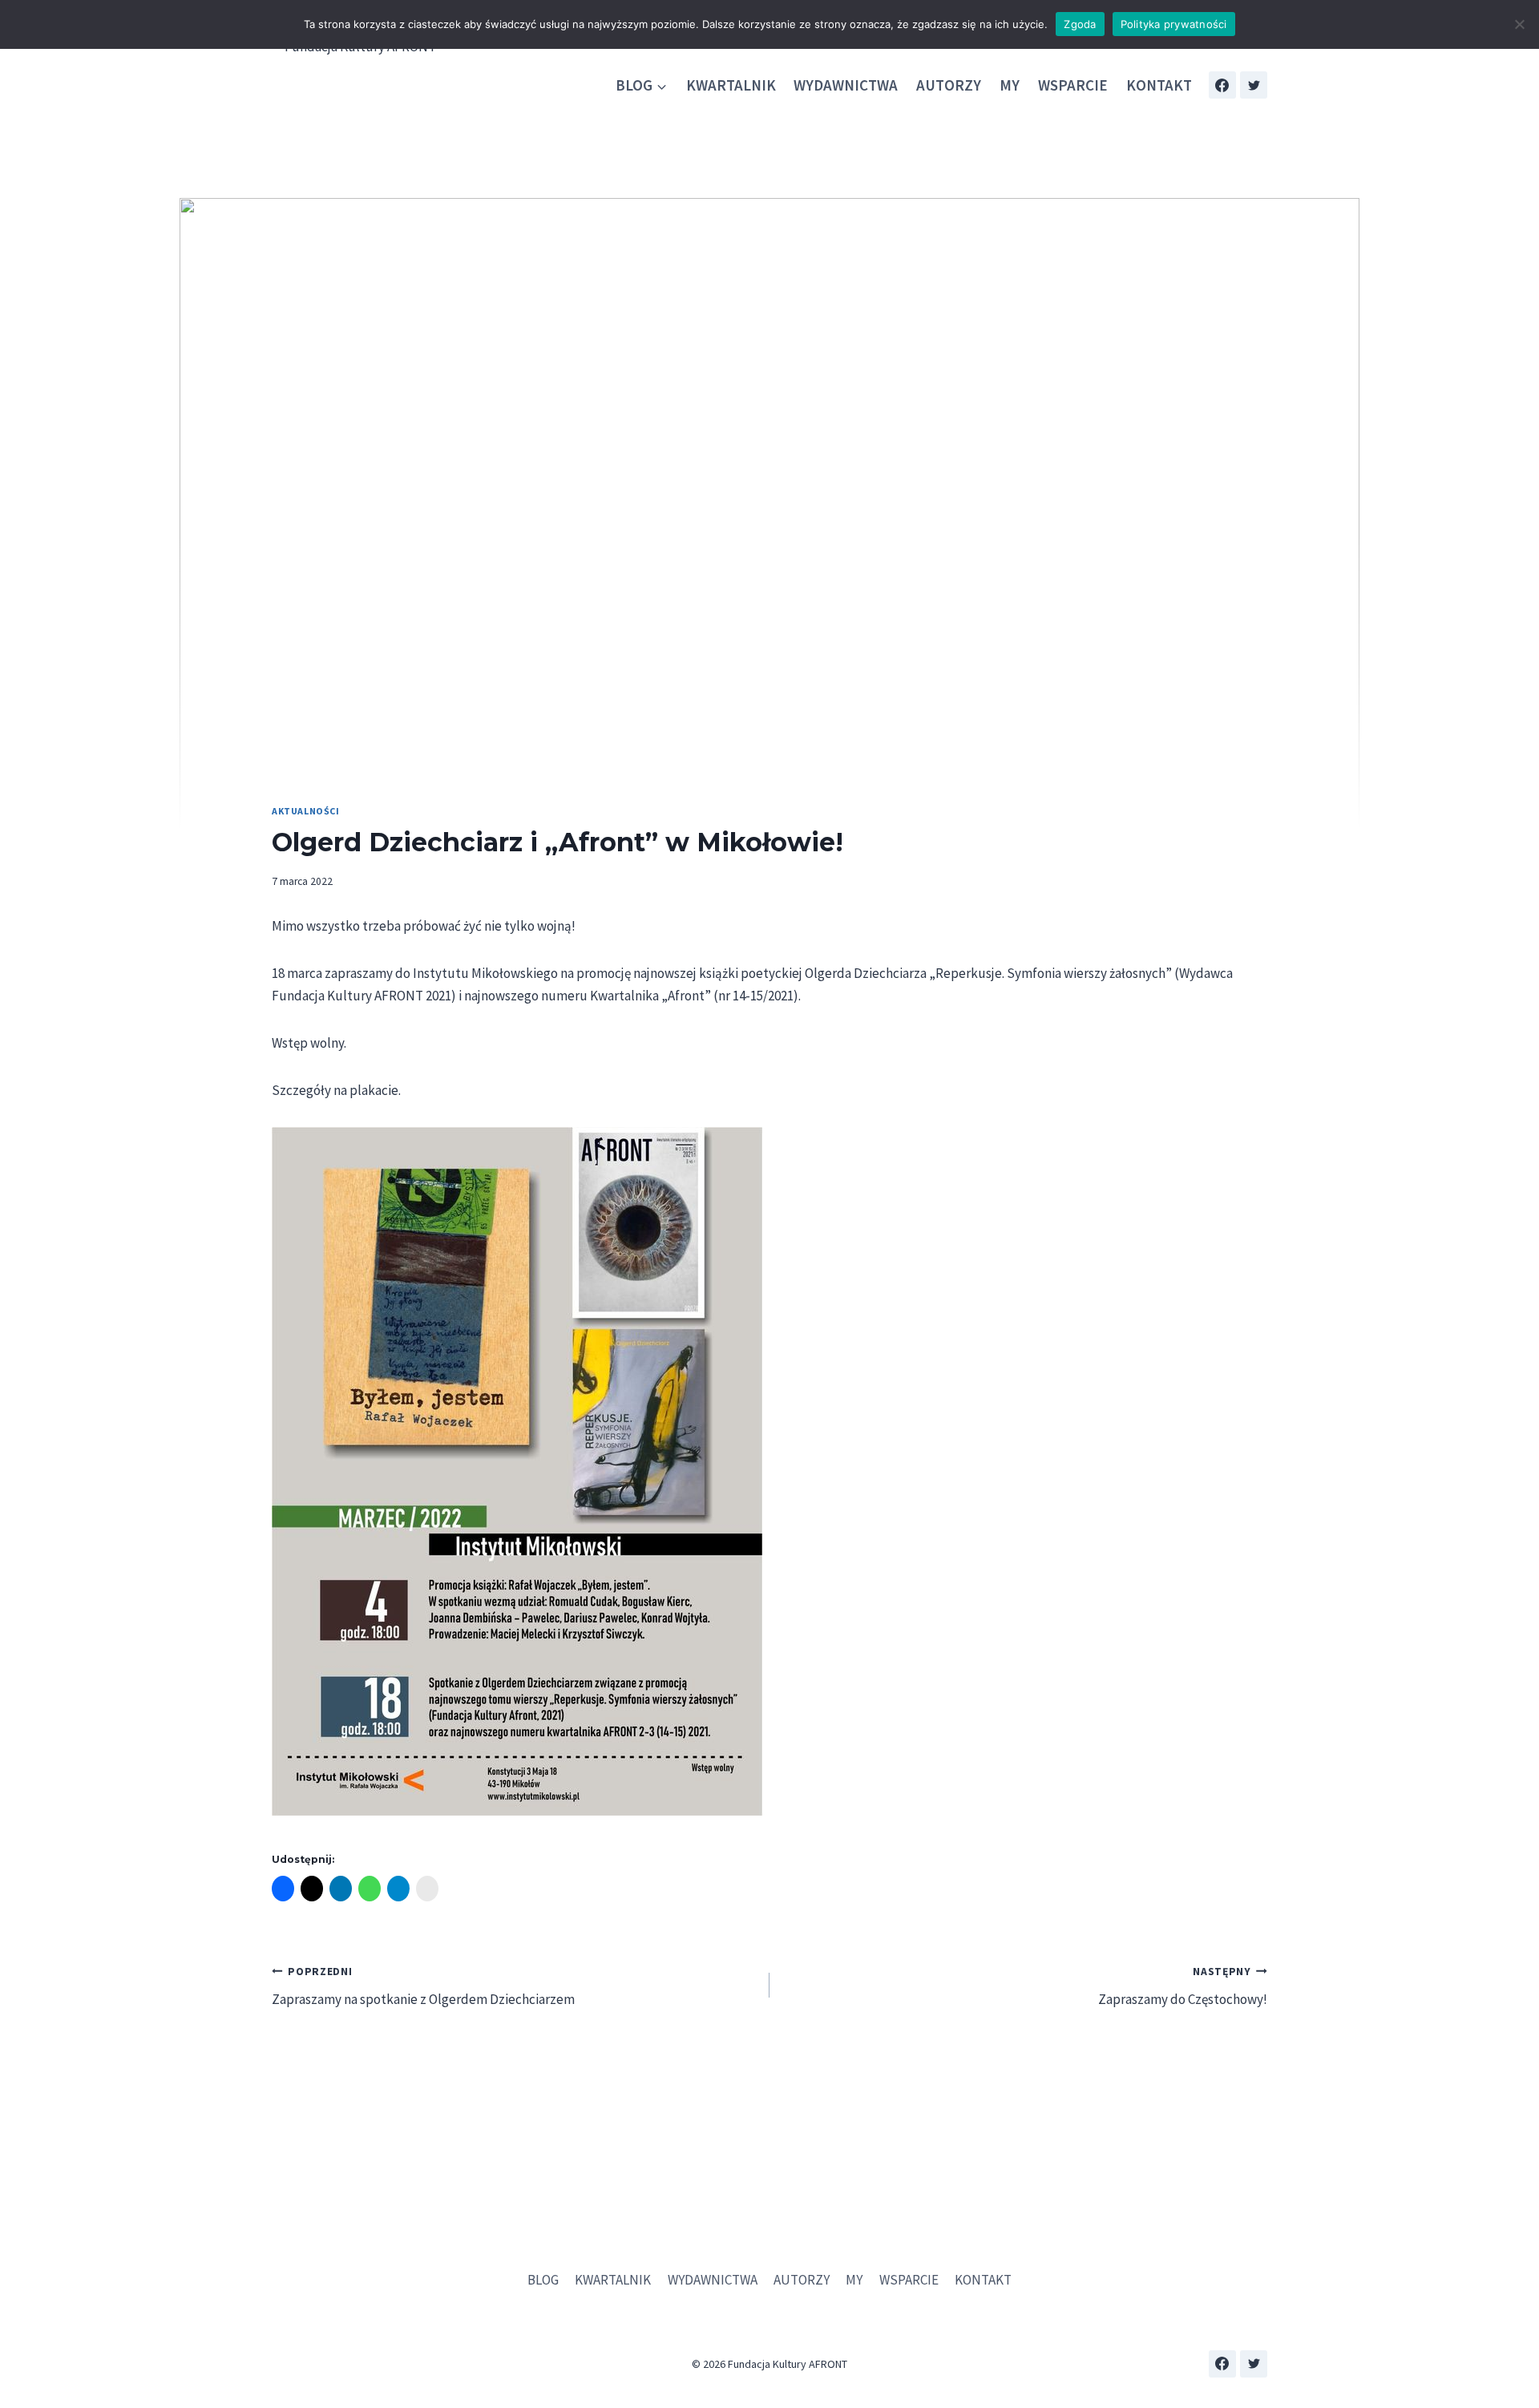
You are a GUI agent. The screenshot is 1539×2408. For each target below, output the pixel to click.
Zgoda (1080, 24)
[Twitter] (1254, 85)
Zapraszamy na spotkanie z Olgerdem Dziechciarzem (423, 1986)
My (1010, 85)
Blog (543, 2280)
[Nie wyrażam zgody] (1519, 24)
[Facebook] (1222, 85)
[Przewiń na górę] (1515, 2351)
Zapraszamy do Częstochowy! (1183, 1986)
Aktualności (306, 811)
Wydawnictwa (846, 85)
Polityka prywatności (1174, 24)
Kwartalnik (731, 85)
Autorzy (949, 85)
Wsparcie (1073, 85)
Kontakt (1159, 85)
